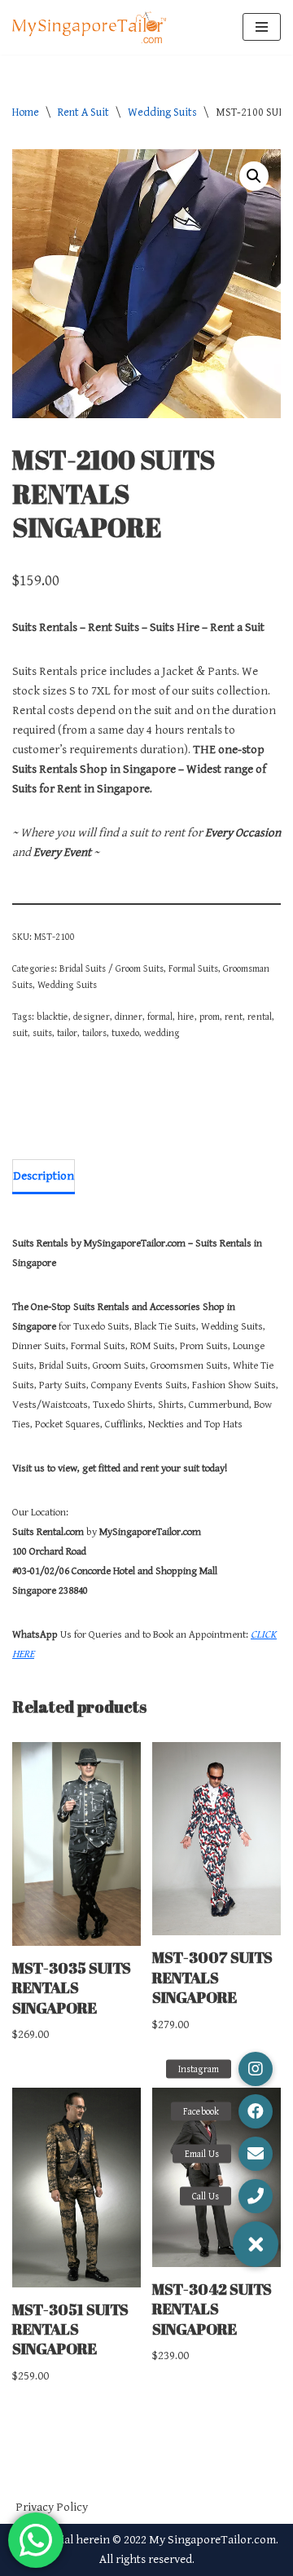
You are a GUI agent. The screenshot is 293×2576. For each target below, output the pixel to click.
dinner (129, 1017)
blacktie (52, 1017)
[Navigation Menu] (262, 27)
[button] (254, 176)
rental (260, 1017)
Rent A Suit (83, 112)
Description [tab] (44, 1176)
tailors (94, 1033)
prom (210, 1017)
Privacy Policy (52, 2507)
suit (20, 1033)
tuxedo (125, 1033)
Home (26, 112)
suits (42, 1033)
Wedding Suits (162, 112)
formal (160, 1017)
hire (186, 1017)
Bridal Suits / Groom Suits (112, 968)
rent (234, 1017)
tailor (67, 1033)
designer (92, 1017)
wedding (162, 1033)
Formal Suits (193, 968)
